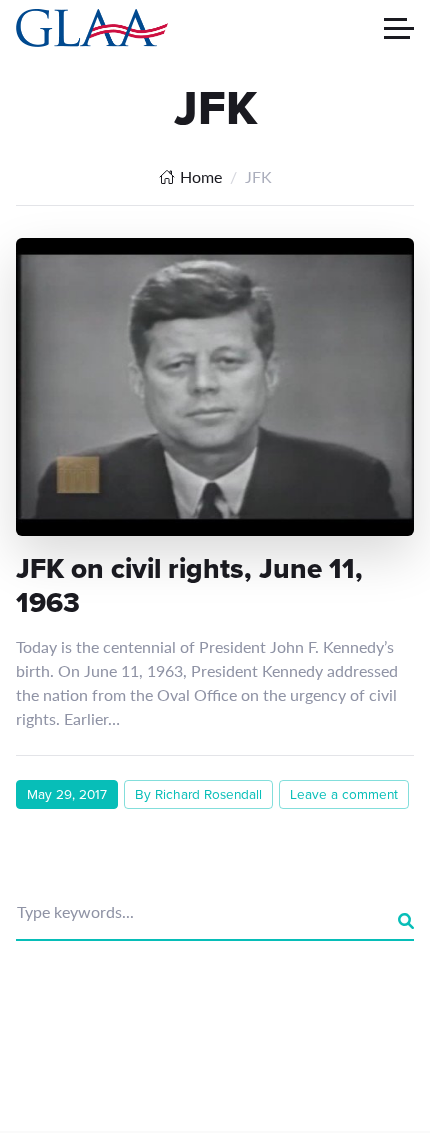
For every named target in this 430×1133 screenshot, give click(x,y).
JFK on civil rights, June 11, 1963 (189, 585)
